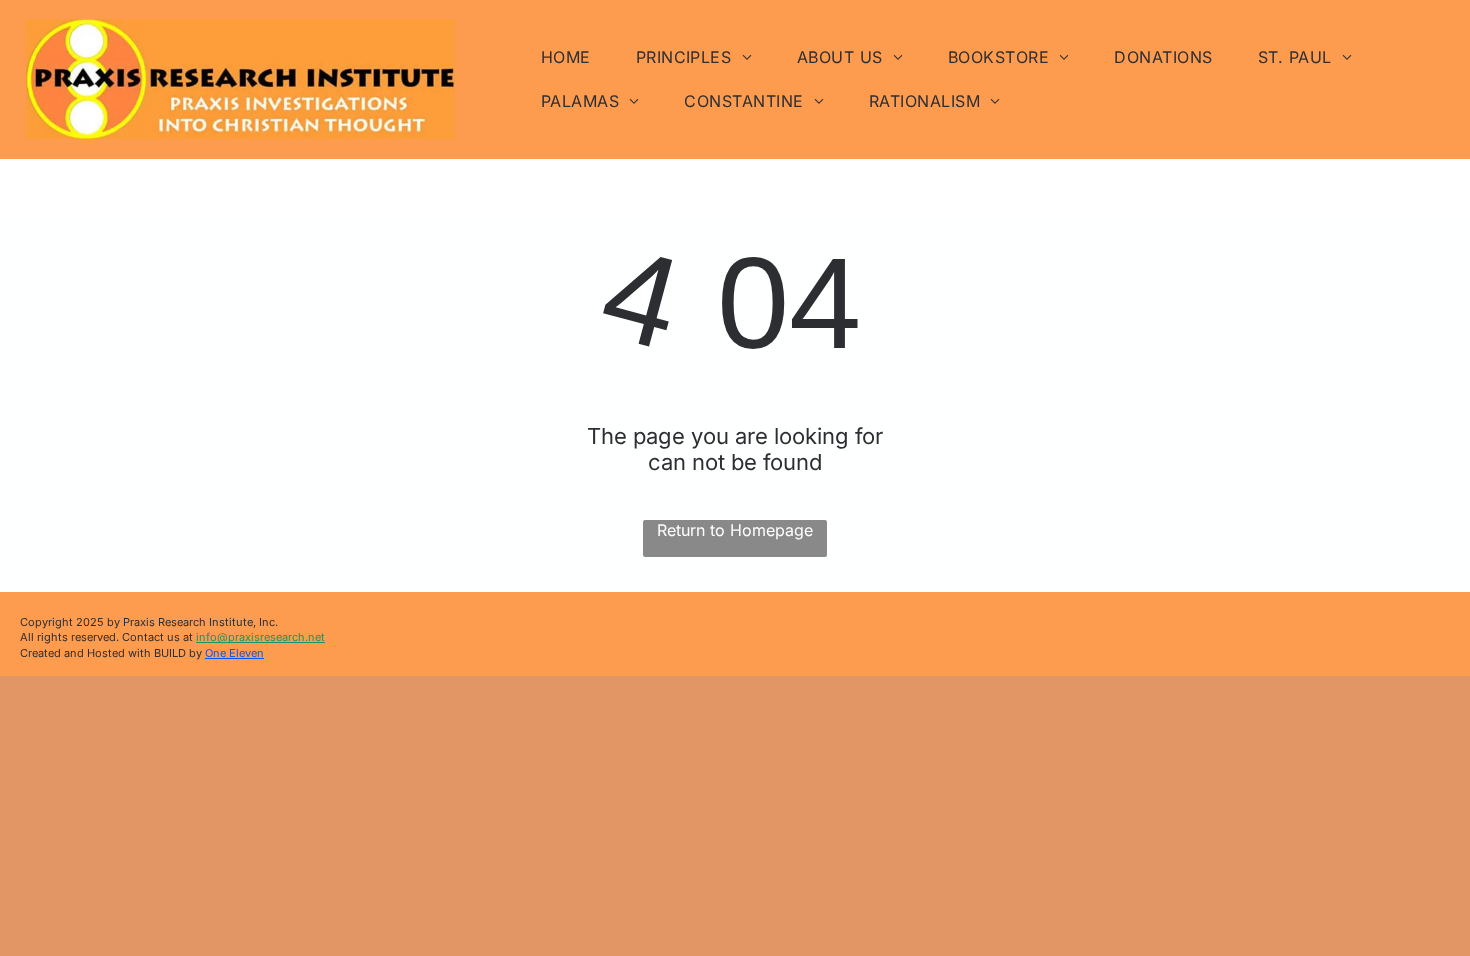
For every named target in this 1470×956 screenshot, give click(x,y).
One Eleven (234, 653)
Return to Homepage (735, 530)
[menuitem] (573, 57)
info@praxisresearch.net (260, 637)
